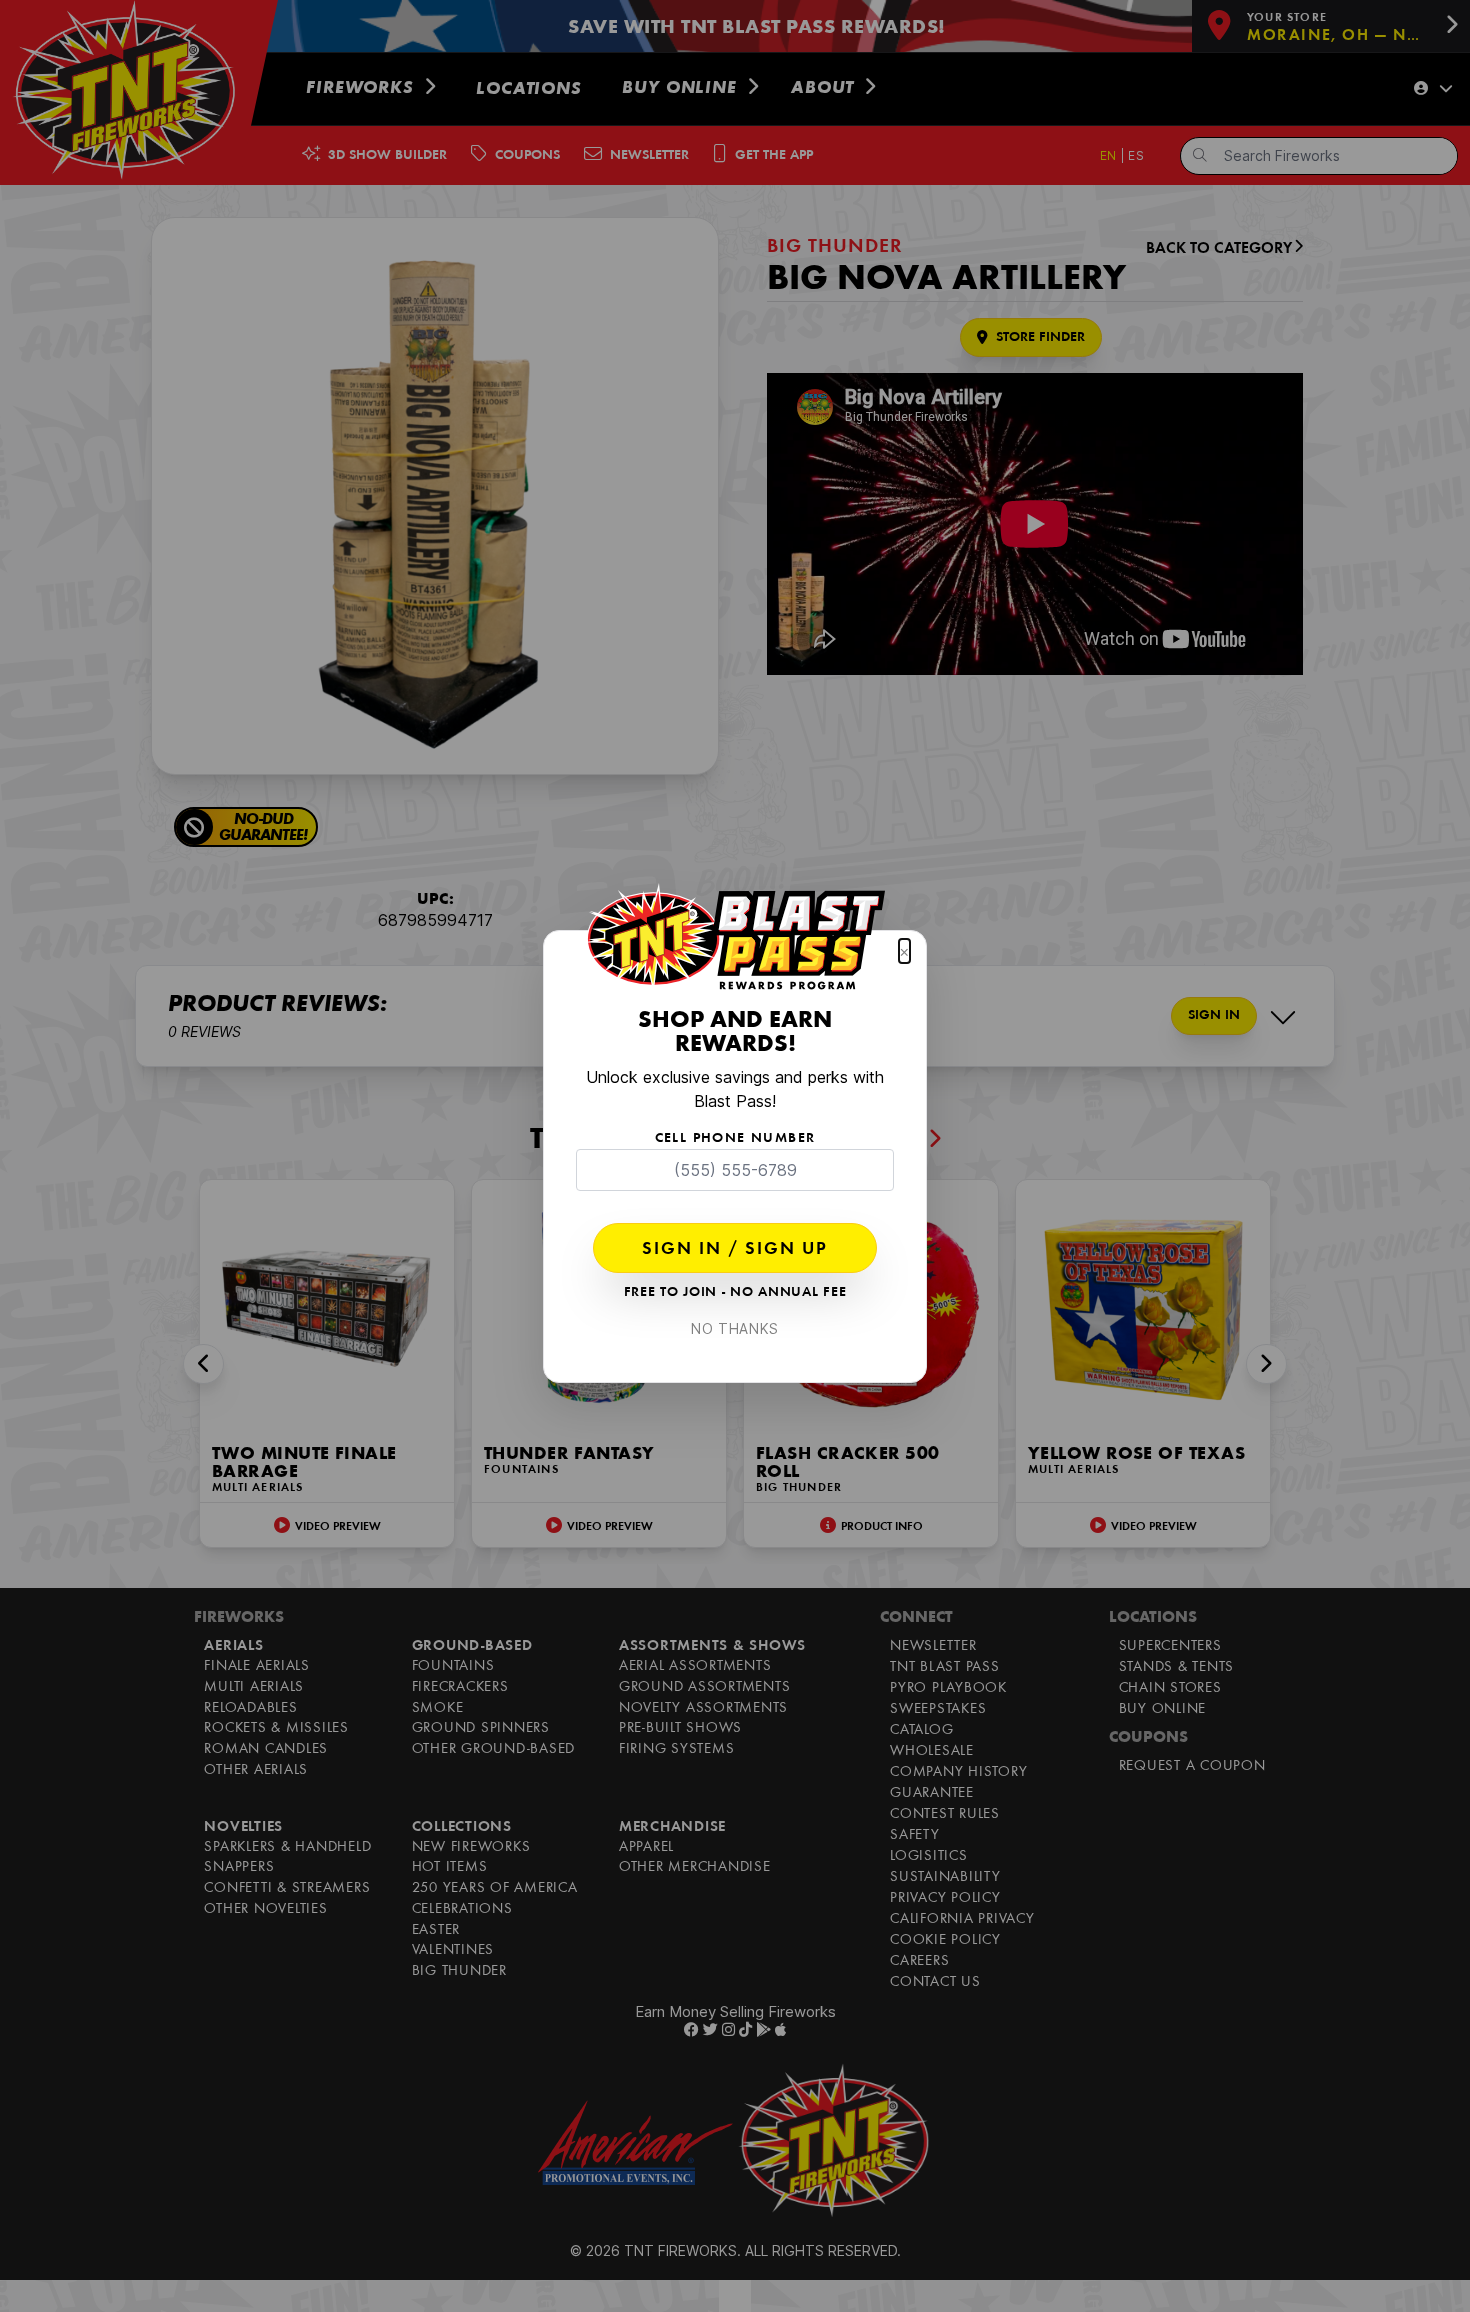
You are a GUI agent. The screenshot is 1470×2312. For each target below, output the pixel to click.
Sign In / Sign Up (735, 1250)
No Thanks (735, 1328)
